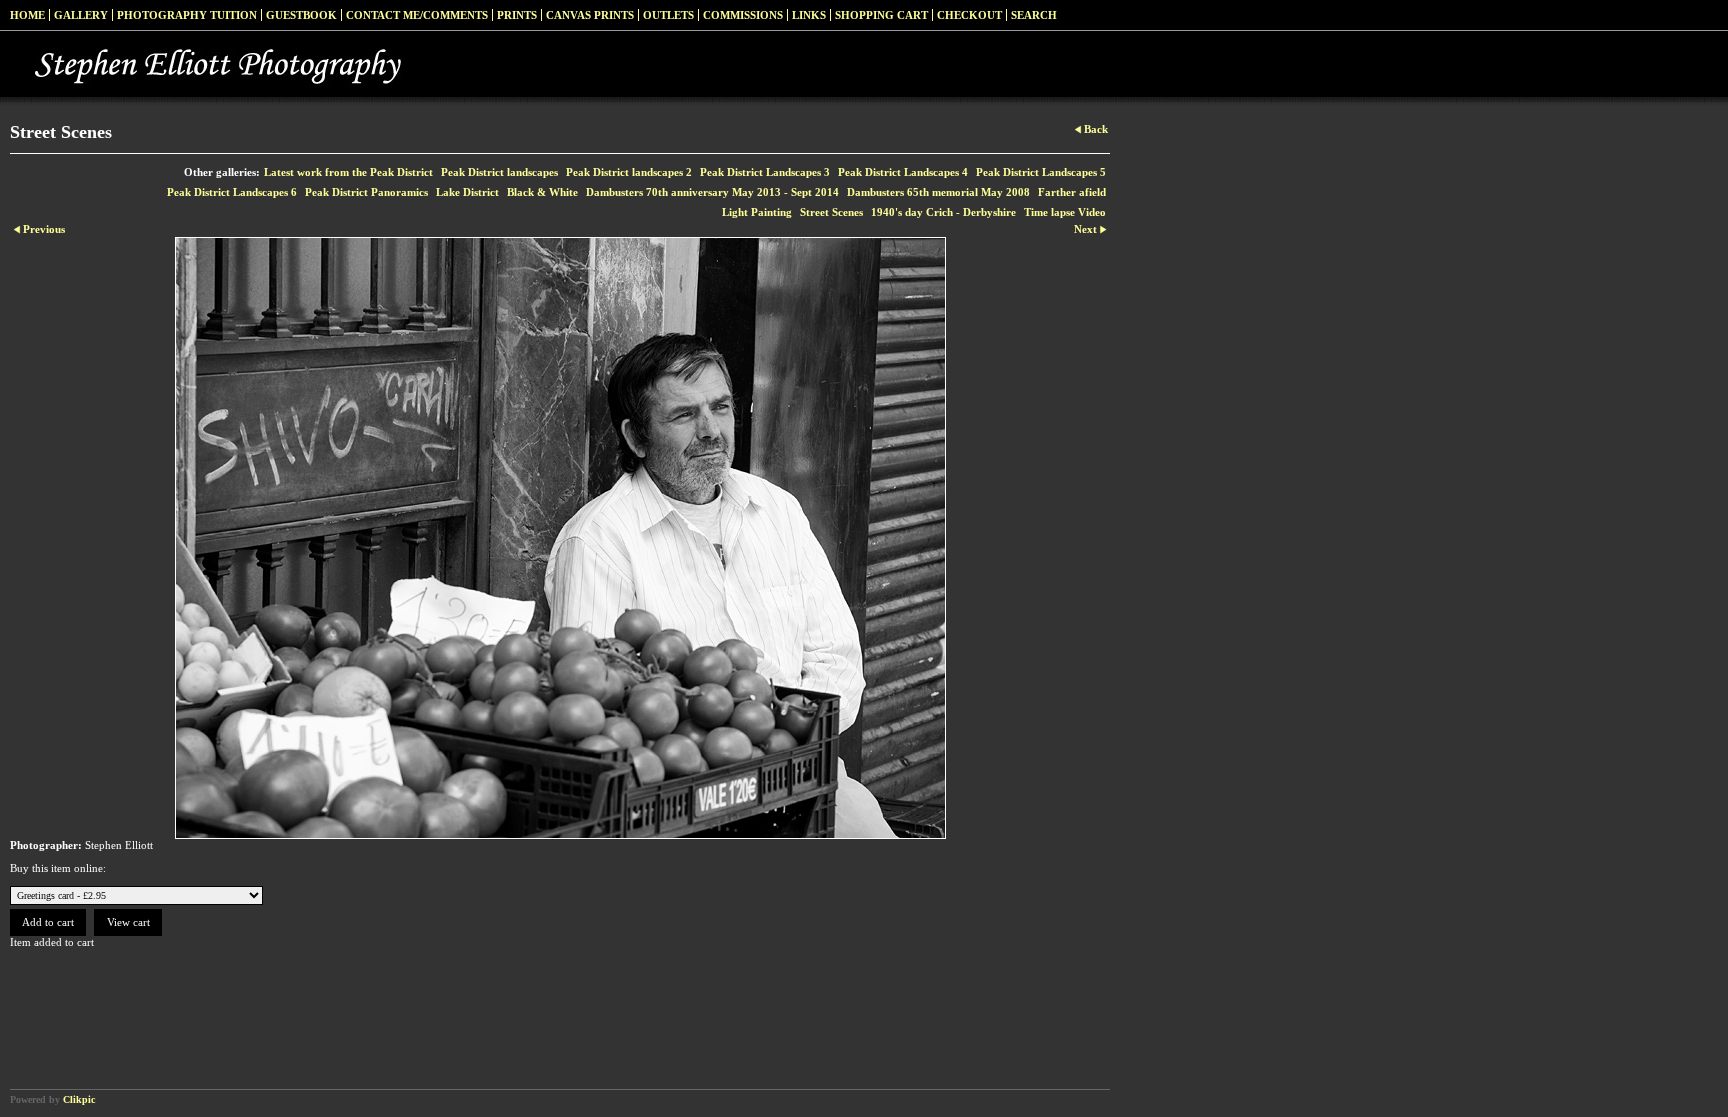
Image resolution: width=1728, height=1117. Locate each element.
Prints (517, 15)
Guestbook (301, 15)
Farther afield (1072, 192)
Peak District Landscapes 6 (232, 192)
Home (27, 15)
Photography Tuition (187, 15)
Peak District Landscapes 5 (1041, 172)
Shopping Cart (881, 15)
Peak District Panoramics (366, 192)
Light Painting (757, 212)
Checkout (969, 15)
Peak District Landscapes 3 (765, 172)
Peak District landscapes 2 (629, 172)
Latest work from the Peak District (348, 172)
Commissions (743, 15)
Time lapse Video (1065, 212)
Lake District (467, 192)
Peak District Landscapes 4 (903, 172)
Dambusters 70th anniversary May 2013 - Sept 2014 (712, 192)
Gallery (81, 15)
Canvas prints (590, 15)
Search (1034, 15)
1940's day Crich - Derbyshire (943, 212)
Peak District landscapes (499, 172)
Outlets (668, 15)
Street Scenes (831, 212)
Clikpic (79, 1099)
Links (809, 15)
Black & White (542, 192)
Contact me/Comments (417, 15)
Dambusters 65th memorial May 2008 (938, 192)
